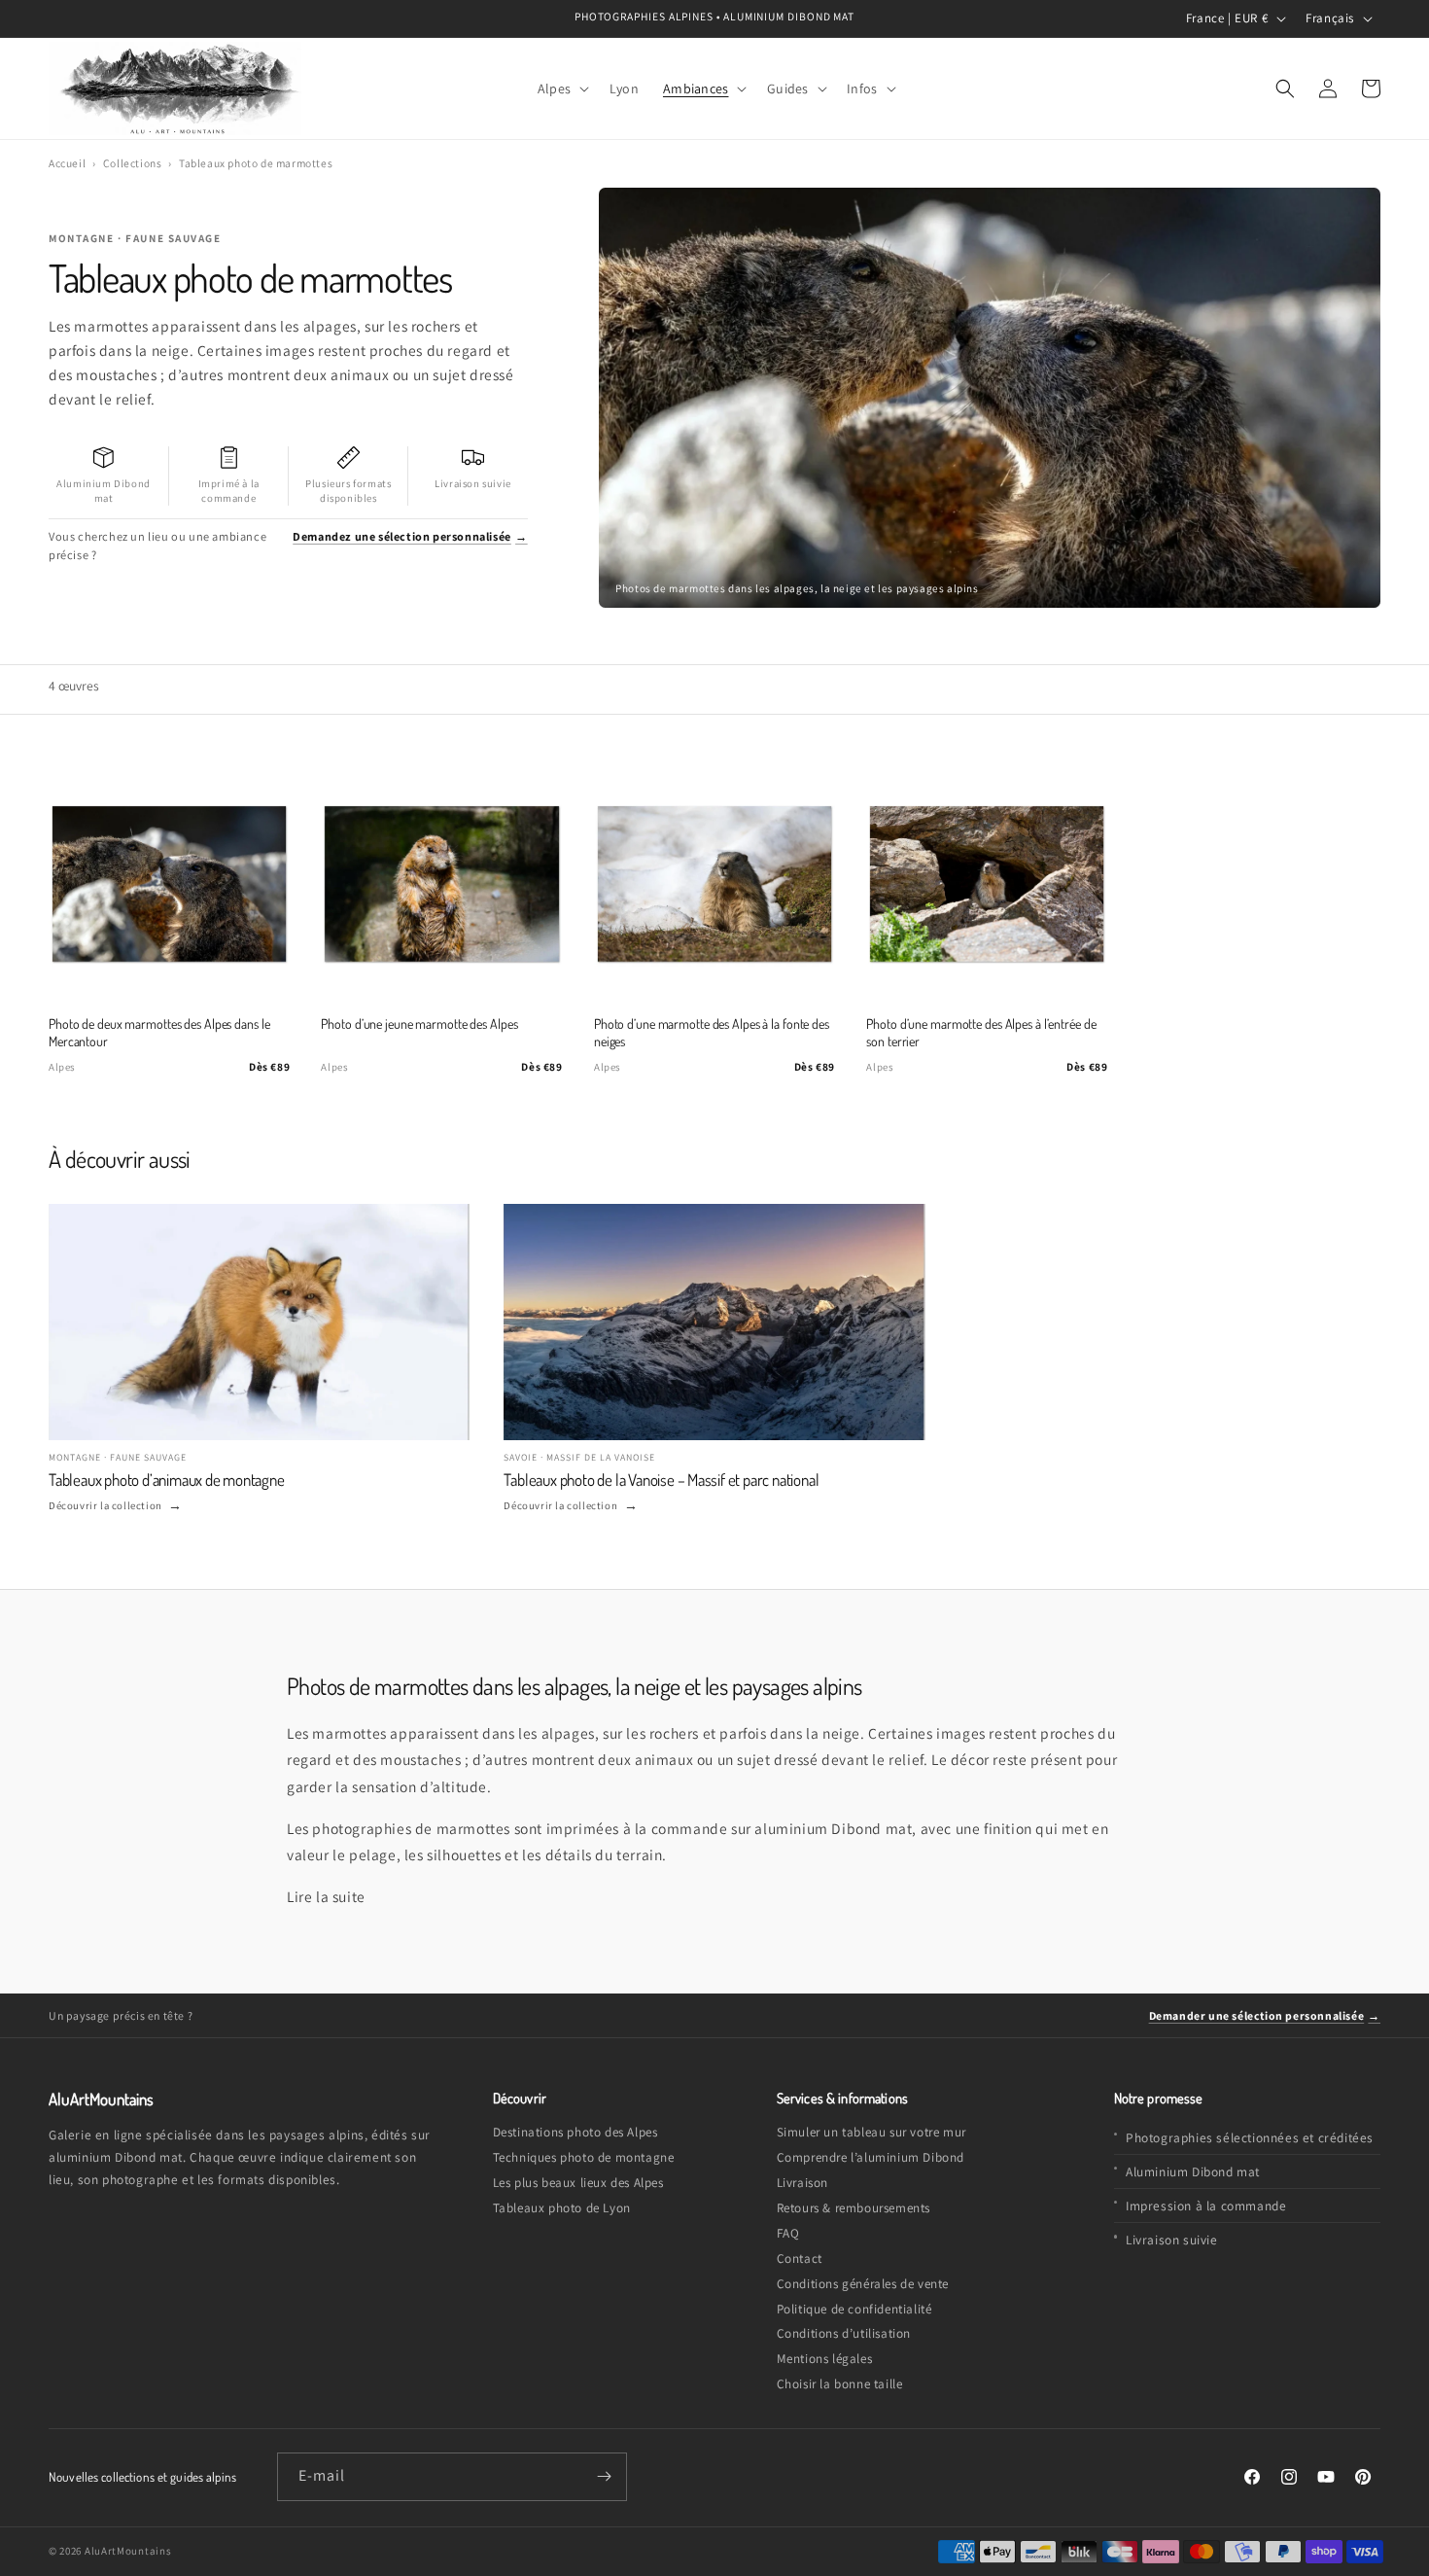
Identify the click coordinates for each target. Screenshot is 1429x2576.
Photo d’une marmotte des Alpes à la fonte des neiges (712, 1032)
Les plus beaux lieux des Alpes (578, 2183)
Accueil (67, 163)
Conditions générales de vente (863, 2284)
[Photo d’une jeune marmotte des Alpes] (441, 884)
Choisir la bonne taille (840, 2384)
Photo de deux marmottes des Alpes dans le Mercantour (159, 1032)
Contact (800, 2258)
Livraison (802, 2183)
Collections (133, 163)
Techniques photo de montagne (584, 2157)
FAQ (788, 2233)
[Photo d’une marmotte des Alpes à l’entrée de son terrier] (987, 884)
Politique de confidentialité (854, 2309)
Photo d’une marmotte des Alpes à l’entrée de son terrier (981, 1032)
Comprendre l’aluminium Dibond (871, 2157)
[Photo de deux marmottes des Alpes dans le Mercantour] (169, 884)
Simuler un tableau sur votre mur (871, 2132)
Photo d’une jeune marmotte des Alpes (419, 1023)
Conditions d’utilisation (844, 2333)
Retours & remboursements (854, 2208)
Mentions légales (825, 2359)
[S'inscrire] (604, 2477)
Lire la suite (326, 1896)
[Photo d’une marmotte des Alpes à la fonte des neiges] (714, 884)
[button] (561, 88)
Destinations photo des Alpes (575, 2132)
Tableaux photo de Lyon (562, 2208)
